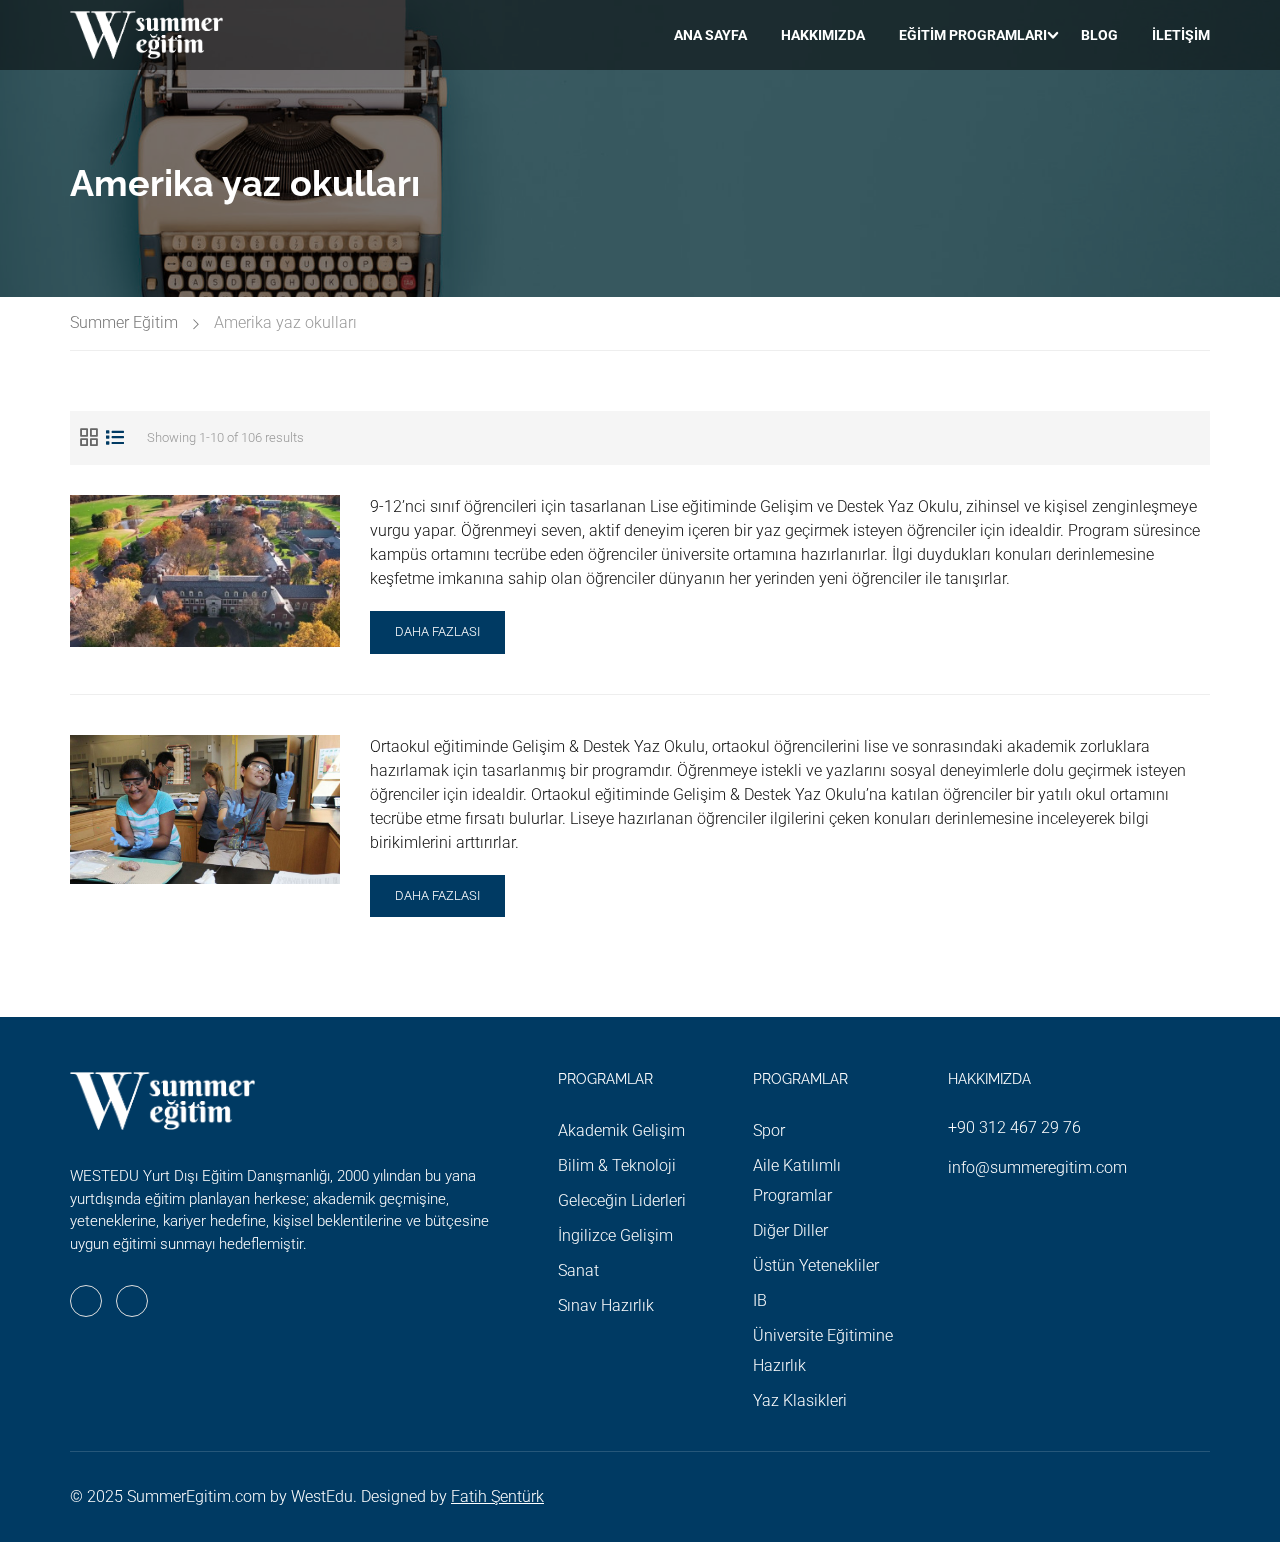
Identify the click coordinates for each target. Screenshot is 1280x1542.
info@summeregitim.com (1037, 1167)
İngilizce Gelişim (615, 1235)
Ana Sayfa (710, 35)
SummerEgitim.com (196, 1496)
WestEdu (322, 1496)
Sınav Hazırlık (606, 1305)
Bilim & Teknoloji (617, 1165)
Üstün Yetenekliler (816, 1265)
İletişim (1181, 35)
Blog (1099, 35)
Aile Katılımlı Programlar (797, 1180)
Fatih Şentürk (497, 1496)
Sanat (578, 1270)
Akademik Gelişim (621, 1130)
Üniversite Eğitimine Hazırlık (823, 1350)
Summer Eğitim (124, 322)
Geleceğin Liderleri (622, 1200)
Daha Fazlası (437, 638)
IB (760, 1300)
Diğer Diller (790, 1230)
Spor (769, 1130)
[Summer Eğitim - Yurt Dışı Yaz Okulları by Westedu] (146, 35)
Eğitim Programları (973, 35)
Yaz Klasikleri (800, 1400)
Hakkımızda (823, 35)
